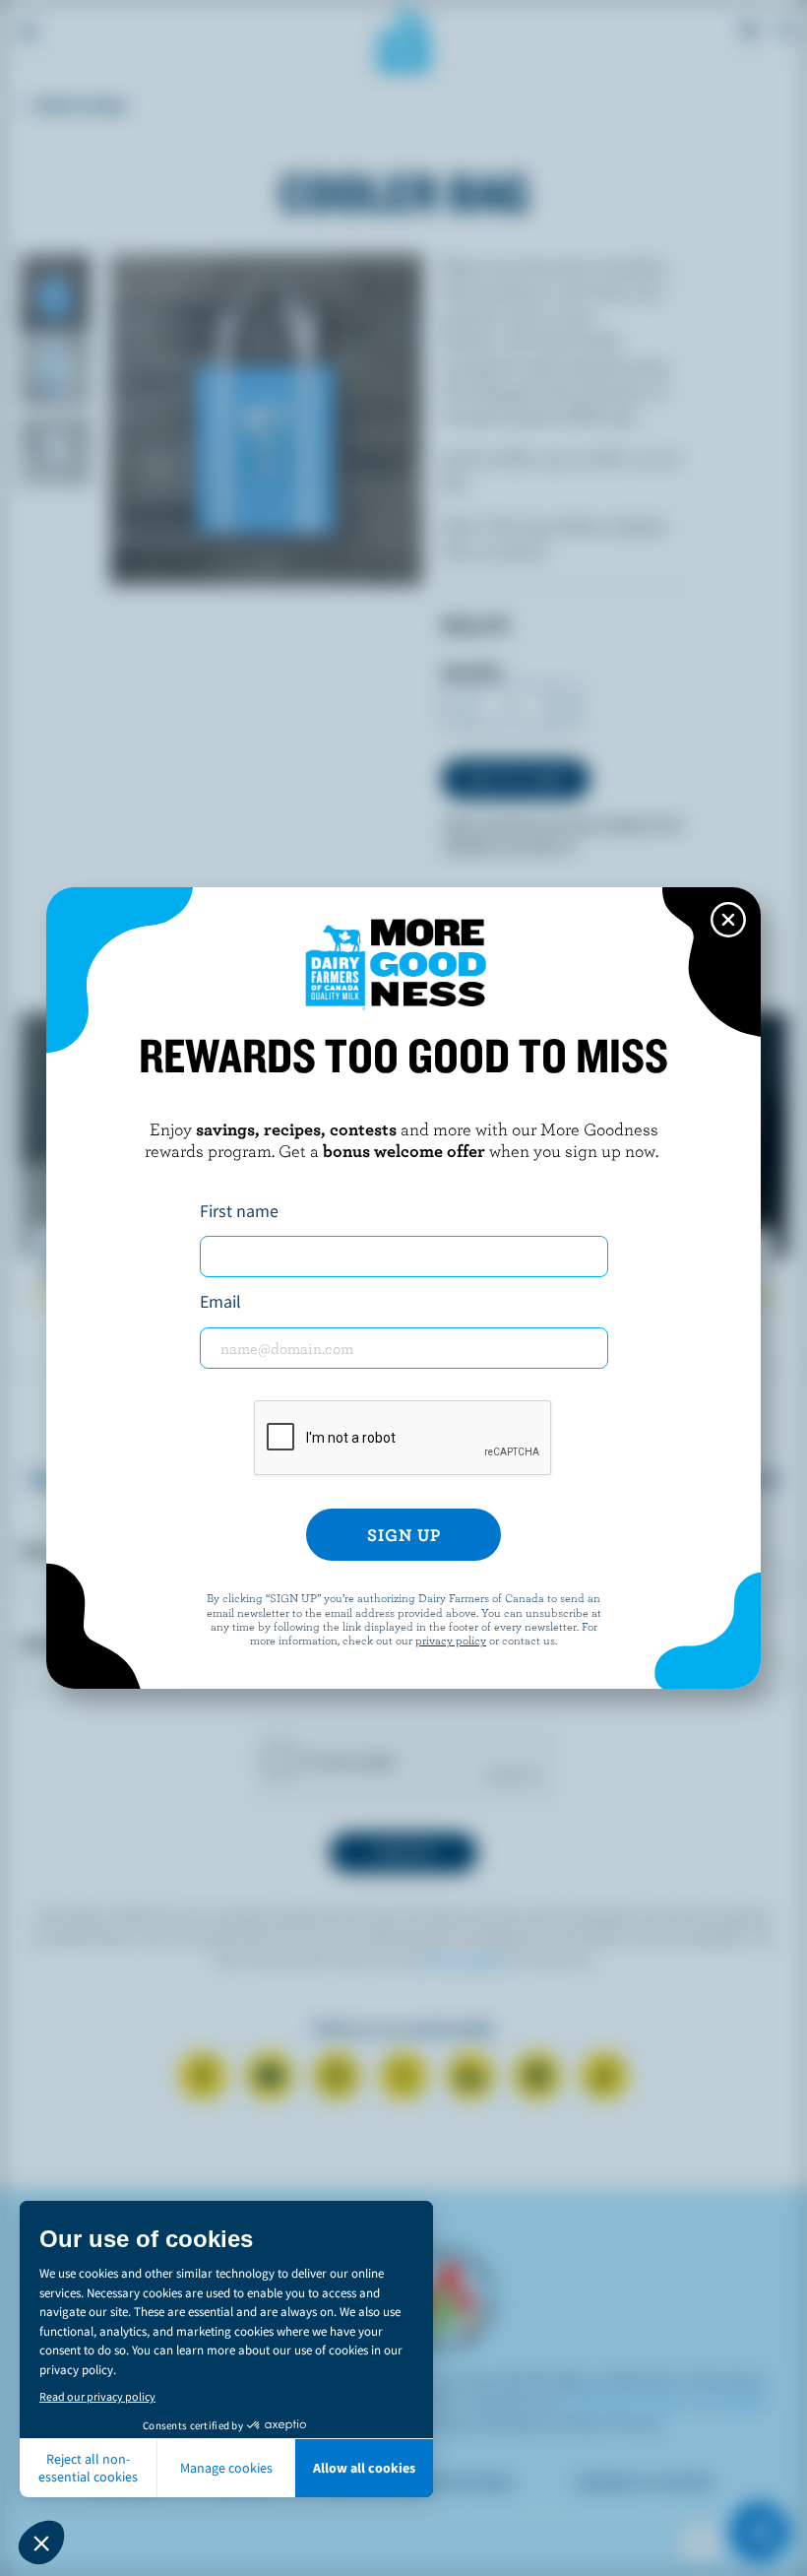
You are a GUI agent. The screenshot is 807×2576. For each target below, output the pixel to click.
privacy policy (451, 1640)
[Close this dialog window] (728, 920)
